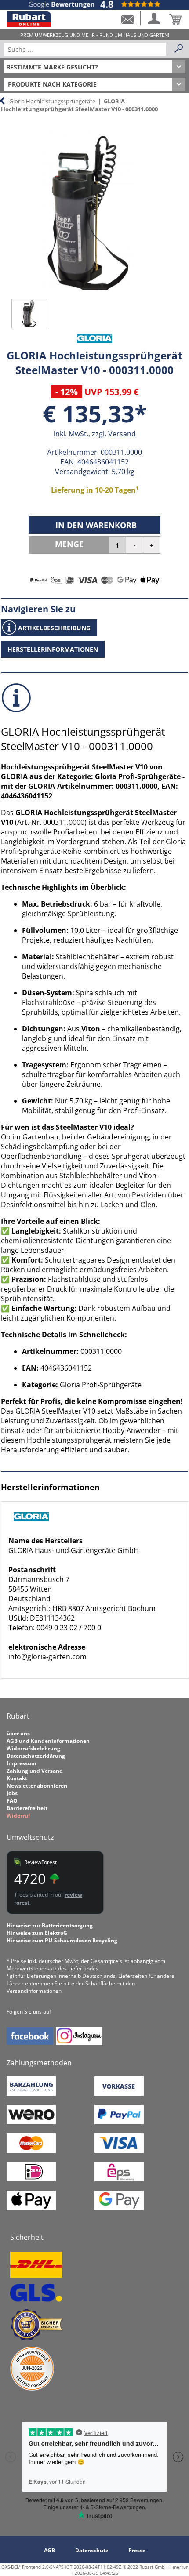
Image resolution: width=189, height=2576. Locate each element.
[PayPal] (119, 2122)
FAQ (12, 1801)
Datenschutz (92, 2550)
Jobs (12, 1793)
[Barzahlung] (31, 2094)
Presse (137, 2550)
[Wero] (31, 2122)
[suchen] (179, 49)
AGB (49, 2550)
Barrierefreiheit (27, 1808)
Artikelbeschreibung (54, 628)
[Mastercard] (31, 2151)
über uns (18, 1733)
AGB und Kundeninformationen (48, 1741)
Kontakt (17, 1778)
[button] (127, 18)
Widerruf (18, 1816)
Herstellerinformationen (53, 649)
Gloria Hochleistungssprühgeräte (52, 101)
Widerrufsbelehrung (33, 1748)
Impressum (22, 1763)
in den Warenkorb (96, 525)
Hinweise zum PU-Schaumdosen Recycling (62, 1940)
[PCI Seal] (32, 2389)
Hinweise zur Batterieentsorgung (50, 1925)
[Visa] (119, 2151)
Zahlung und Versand (35, 1771)
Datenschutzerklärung (36, 1756)
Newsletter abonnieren (37, 1786)
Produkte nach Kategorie (52, 84)
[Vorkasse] (119, 2094)
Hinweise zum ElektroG (37, 1933)
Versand (122, 434)
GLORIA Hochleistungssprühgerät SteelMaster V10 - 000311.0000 (79, 105)
